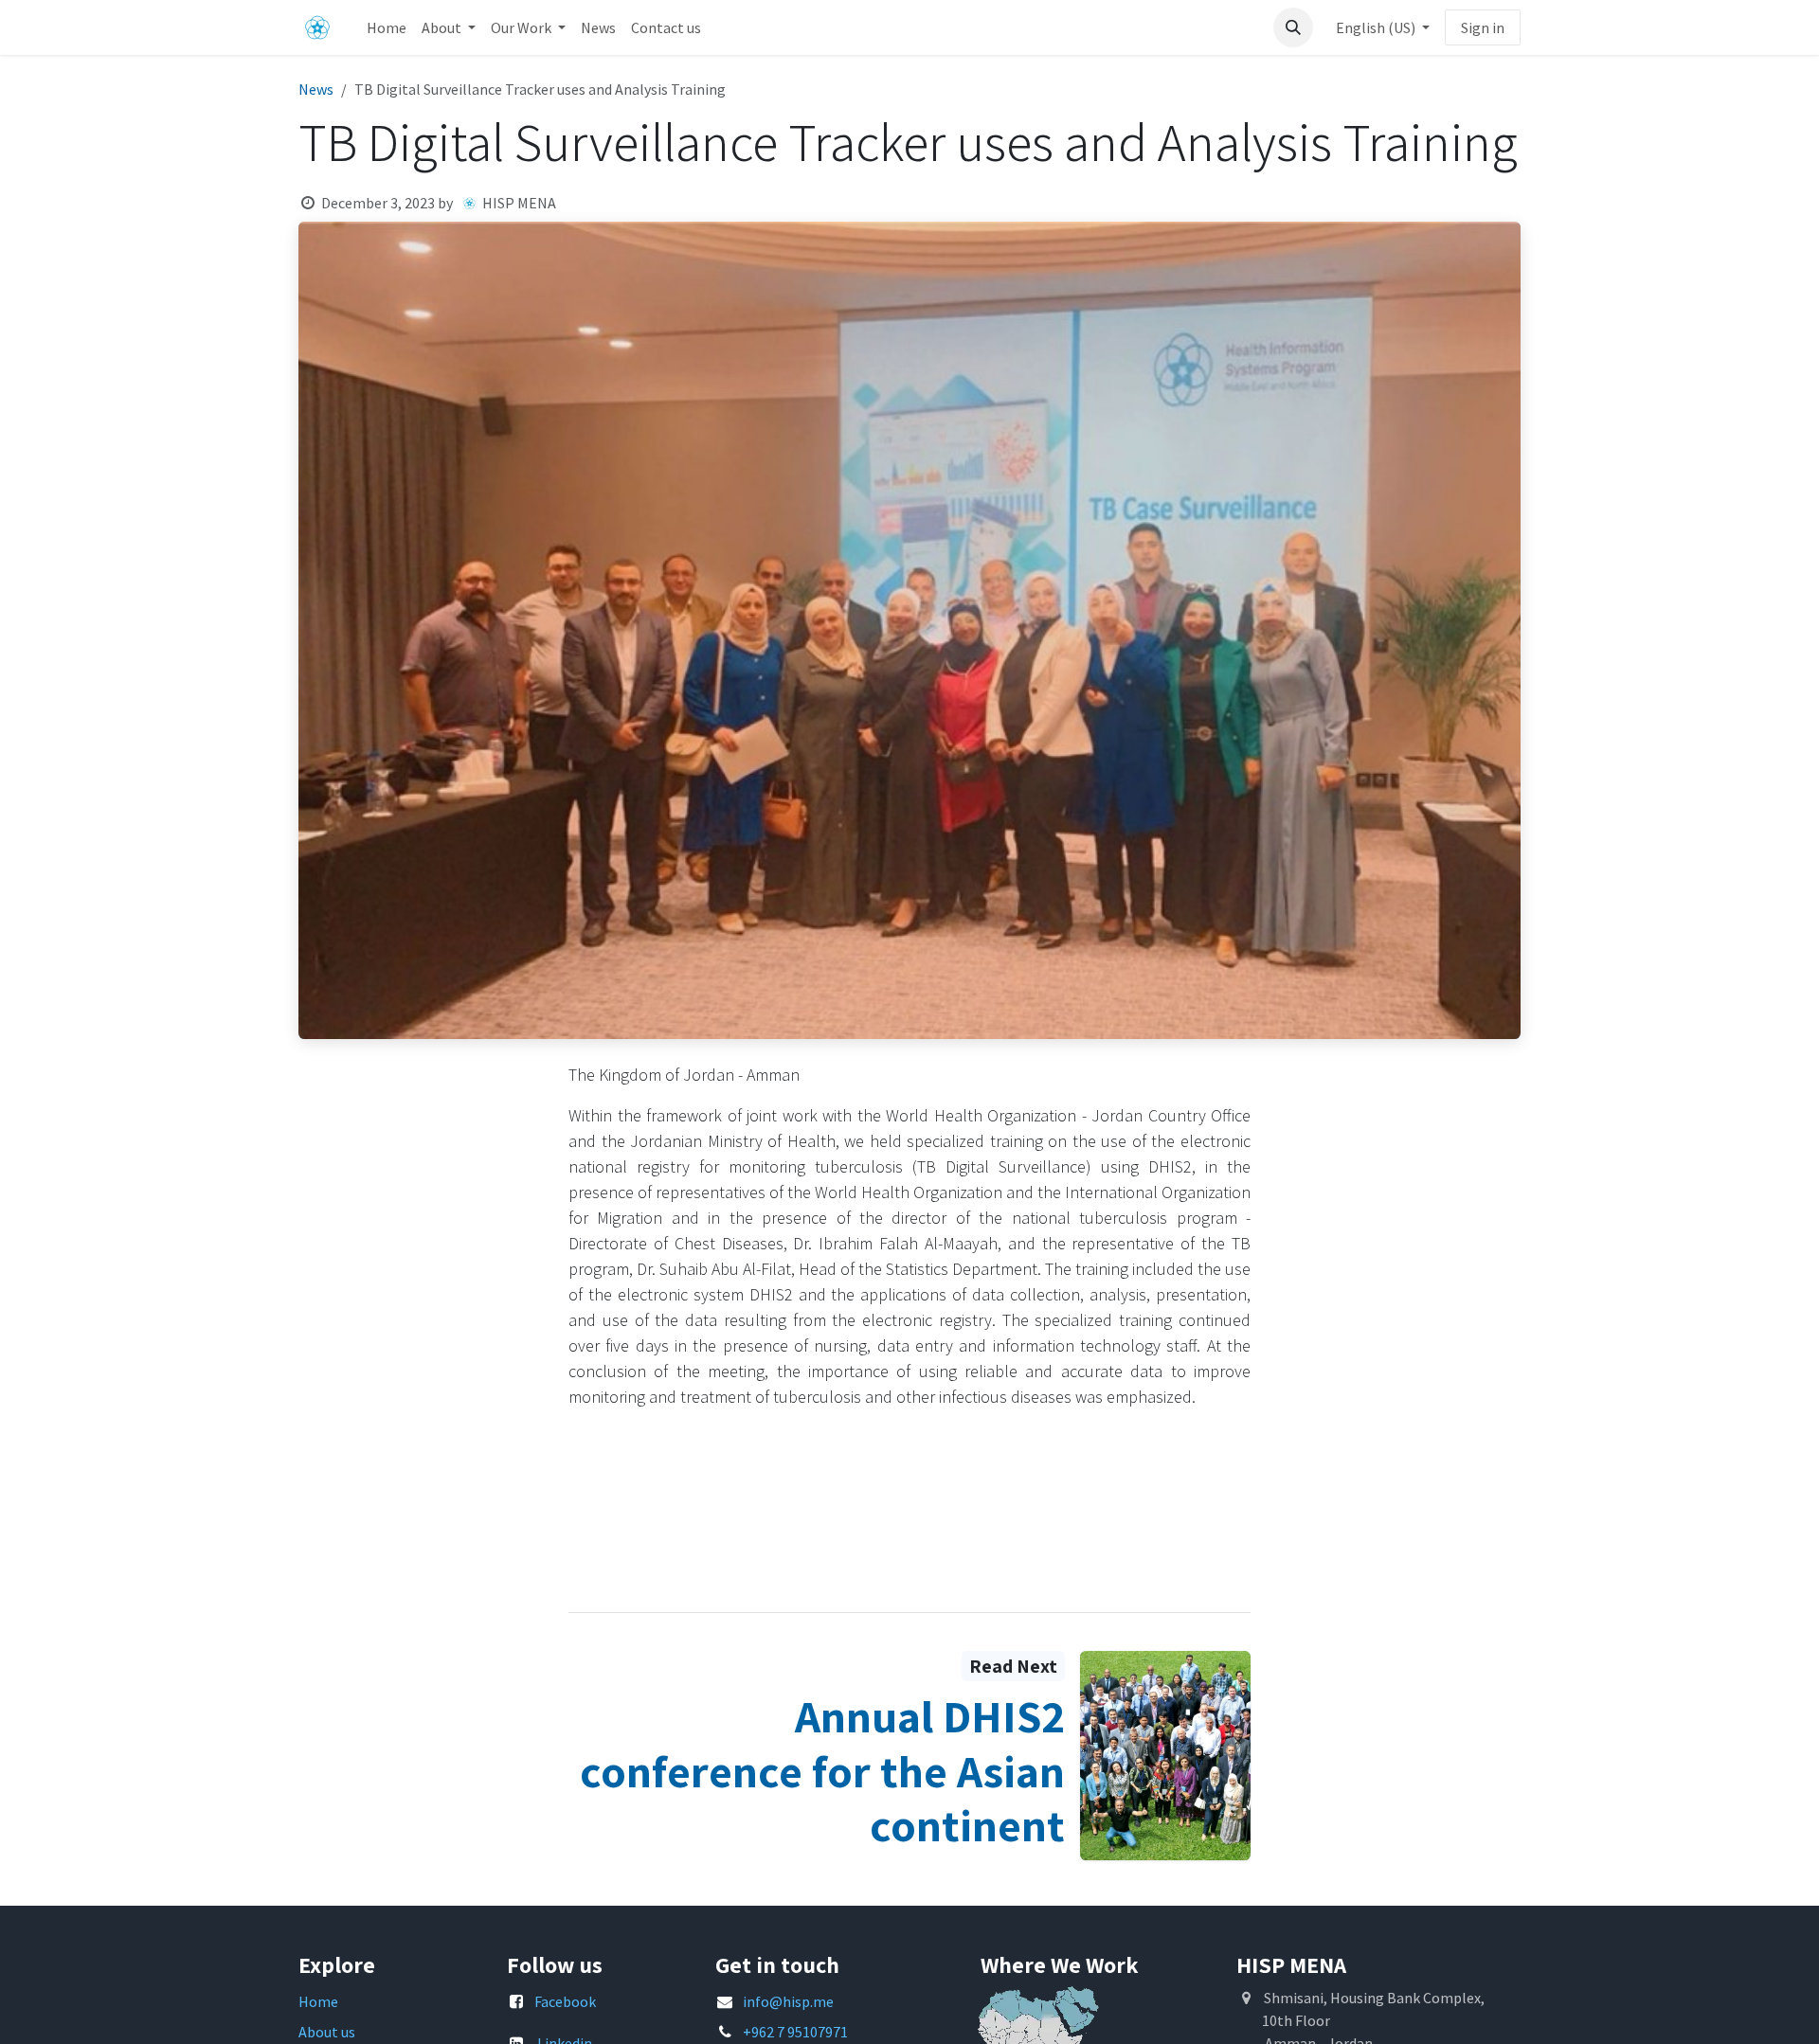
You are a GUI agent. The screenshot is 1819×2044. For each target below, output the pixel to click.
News (316, 89)
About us (327, 2032)
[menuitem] (387, 27)
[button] (1293, 27)
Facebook (565, 2001)
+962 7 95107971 (795, 2032)
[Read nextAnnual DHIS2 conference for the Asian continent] (1165, 1756)
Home (318, 2001)
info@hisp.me (788, 2001)
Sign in (1483, 27)
